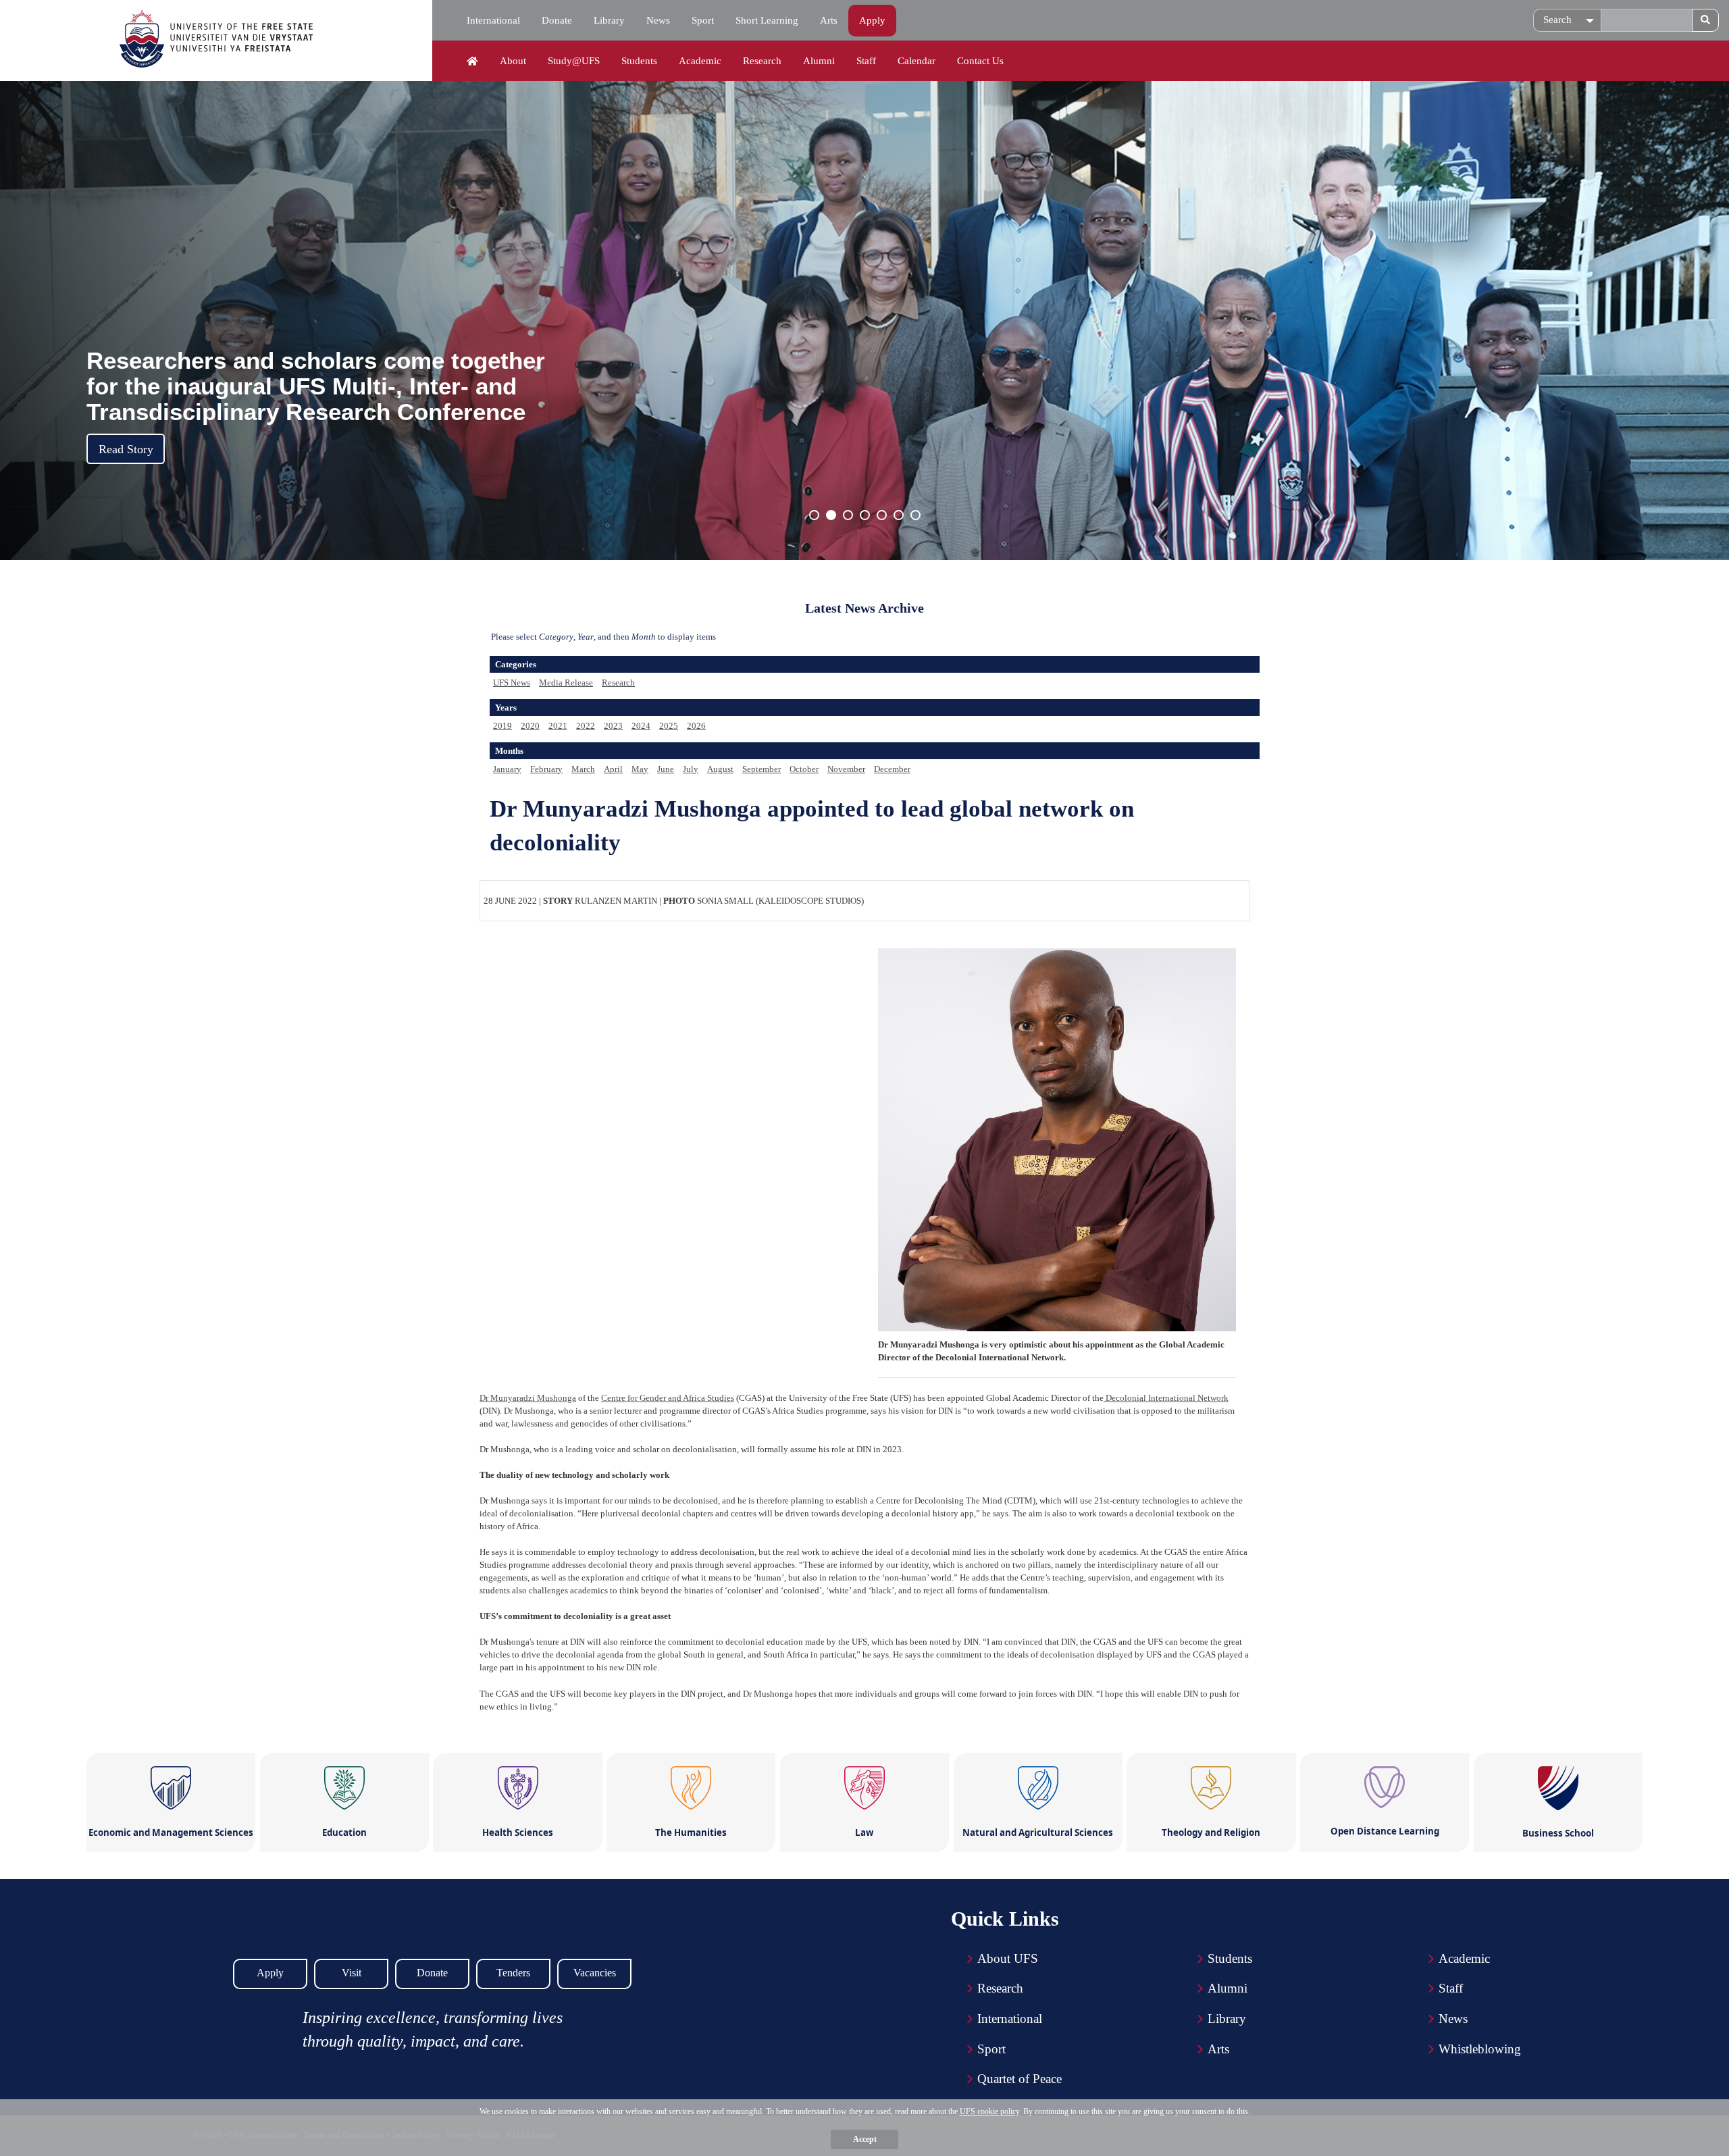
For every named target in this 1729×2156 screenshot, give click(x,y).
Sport (703, 20)
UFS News (512, 683)
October (804, 769)
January (507, 769)
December (892, 769)
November (846, 769)
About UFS (1008, 1958)
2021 (558, 726)
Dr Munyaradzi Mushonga (528, 1398)
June (666, 769)
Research (762, 61)
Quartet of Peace (1020, 2079)
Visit (352, 1973)
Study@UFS (574, 61)
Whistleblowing (1480, 2049)
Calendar (917, 61)
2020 (530, 726)
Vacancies (595, 1973)
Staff (866, 61)
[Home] (472, 61)
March (583, 769)
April (613, 769)
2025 (669, 726)
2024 (641, 726)
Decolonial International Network (1166, 1398)
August (720, 769)
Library (609, 20)
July (691, 769)
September (762, 769)
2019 (502, 726)
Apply (872, 20)
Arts (829, 20)
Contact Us (980, 61)
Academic (700, 61)
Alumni (819, 61)
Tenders (513, 1973)
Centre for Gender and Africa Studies (668, 1398)
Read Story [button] (126, 449)
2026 (696, 726)
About (513, 61)
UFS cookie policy (989, 2111)
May (640, 769)
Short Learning (767, 20)
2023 (613, 726)
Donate (557, 20)
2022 (586, 726)
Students (639, 61)
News (658, 20)
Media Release (566, 683)
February (546, 769)
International (493, 20)
